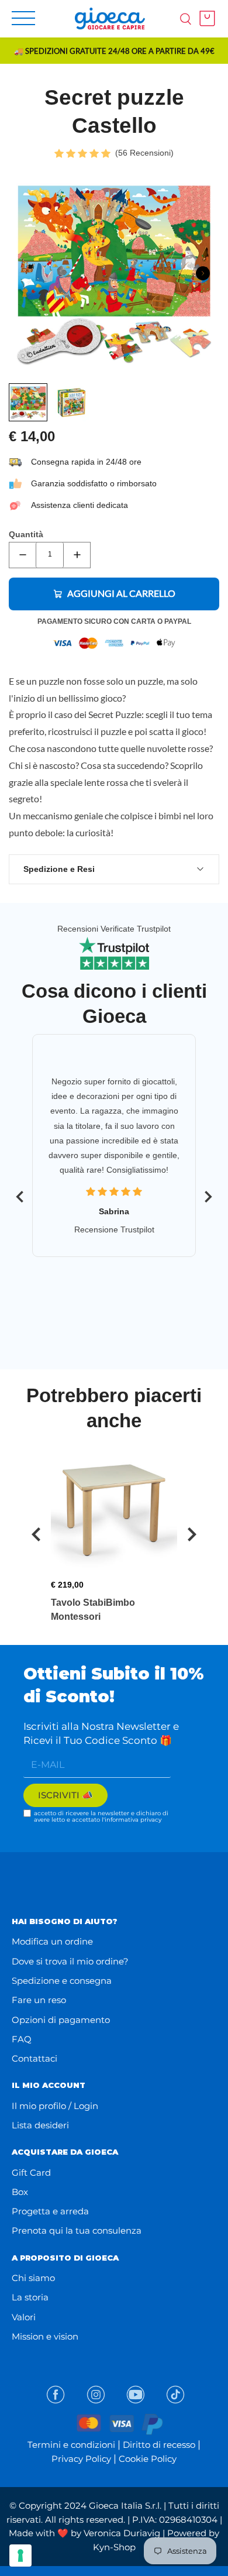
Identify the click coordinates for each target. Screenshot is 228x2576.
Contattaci (34, 2058)
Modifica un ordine (52, 1941)
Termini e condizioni (71, 2445)
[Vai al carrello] (204, 18)
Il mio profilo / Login (55, 2106)
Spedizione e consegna (62, 1981)
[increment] (77, 555)
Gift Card (31, 2173)
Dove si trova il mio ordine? (70, 1961)
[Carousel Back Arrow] (20, 1197)
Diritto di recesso (159, 2445)
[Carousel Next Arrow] (203, 273)
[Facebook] (56, 2395)
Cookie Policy (148, 2459)
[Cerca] (186, 18)
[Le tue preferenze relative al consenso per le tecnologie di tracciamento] (20, 2556)
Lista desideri (40, 2125)
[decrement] (23, 555)
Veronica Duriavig (122, 2533)
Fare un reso (39, 2000)
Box (20, 2192)
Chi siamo (33, 2278)
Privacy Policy (81, 2459)
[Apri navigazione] (23, 18)
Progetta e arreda (50, 2211)
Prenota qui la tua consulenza (77, 2230)
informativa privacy (133, 1820)
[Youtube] (136, 2395)
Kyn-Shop (114, 2547)
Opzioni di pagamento (61, 2020)
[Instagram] (96, 2395)
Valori (24, 2317)
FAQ (22, 2039)
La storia (30, 2297)
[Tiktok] (175, 2395)
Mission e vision (45, 2336)
